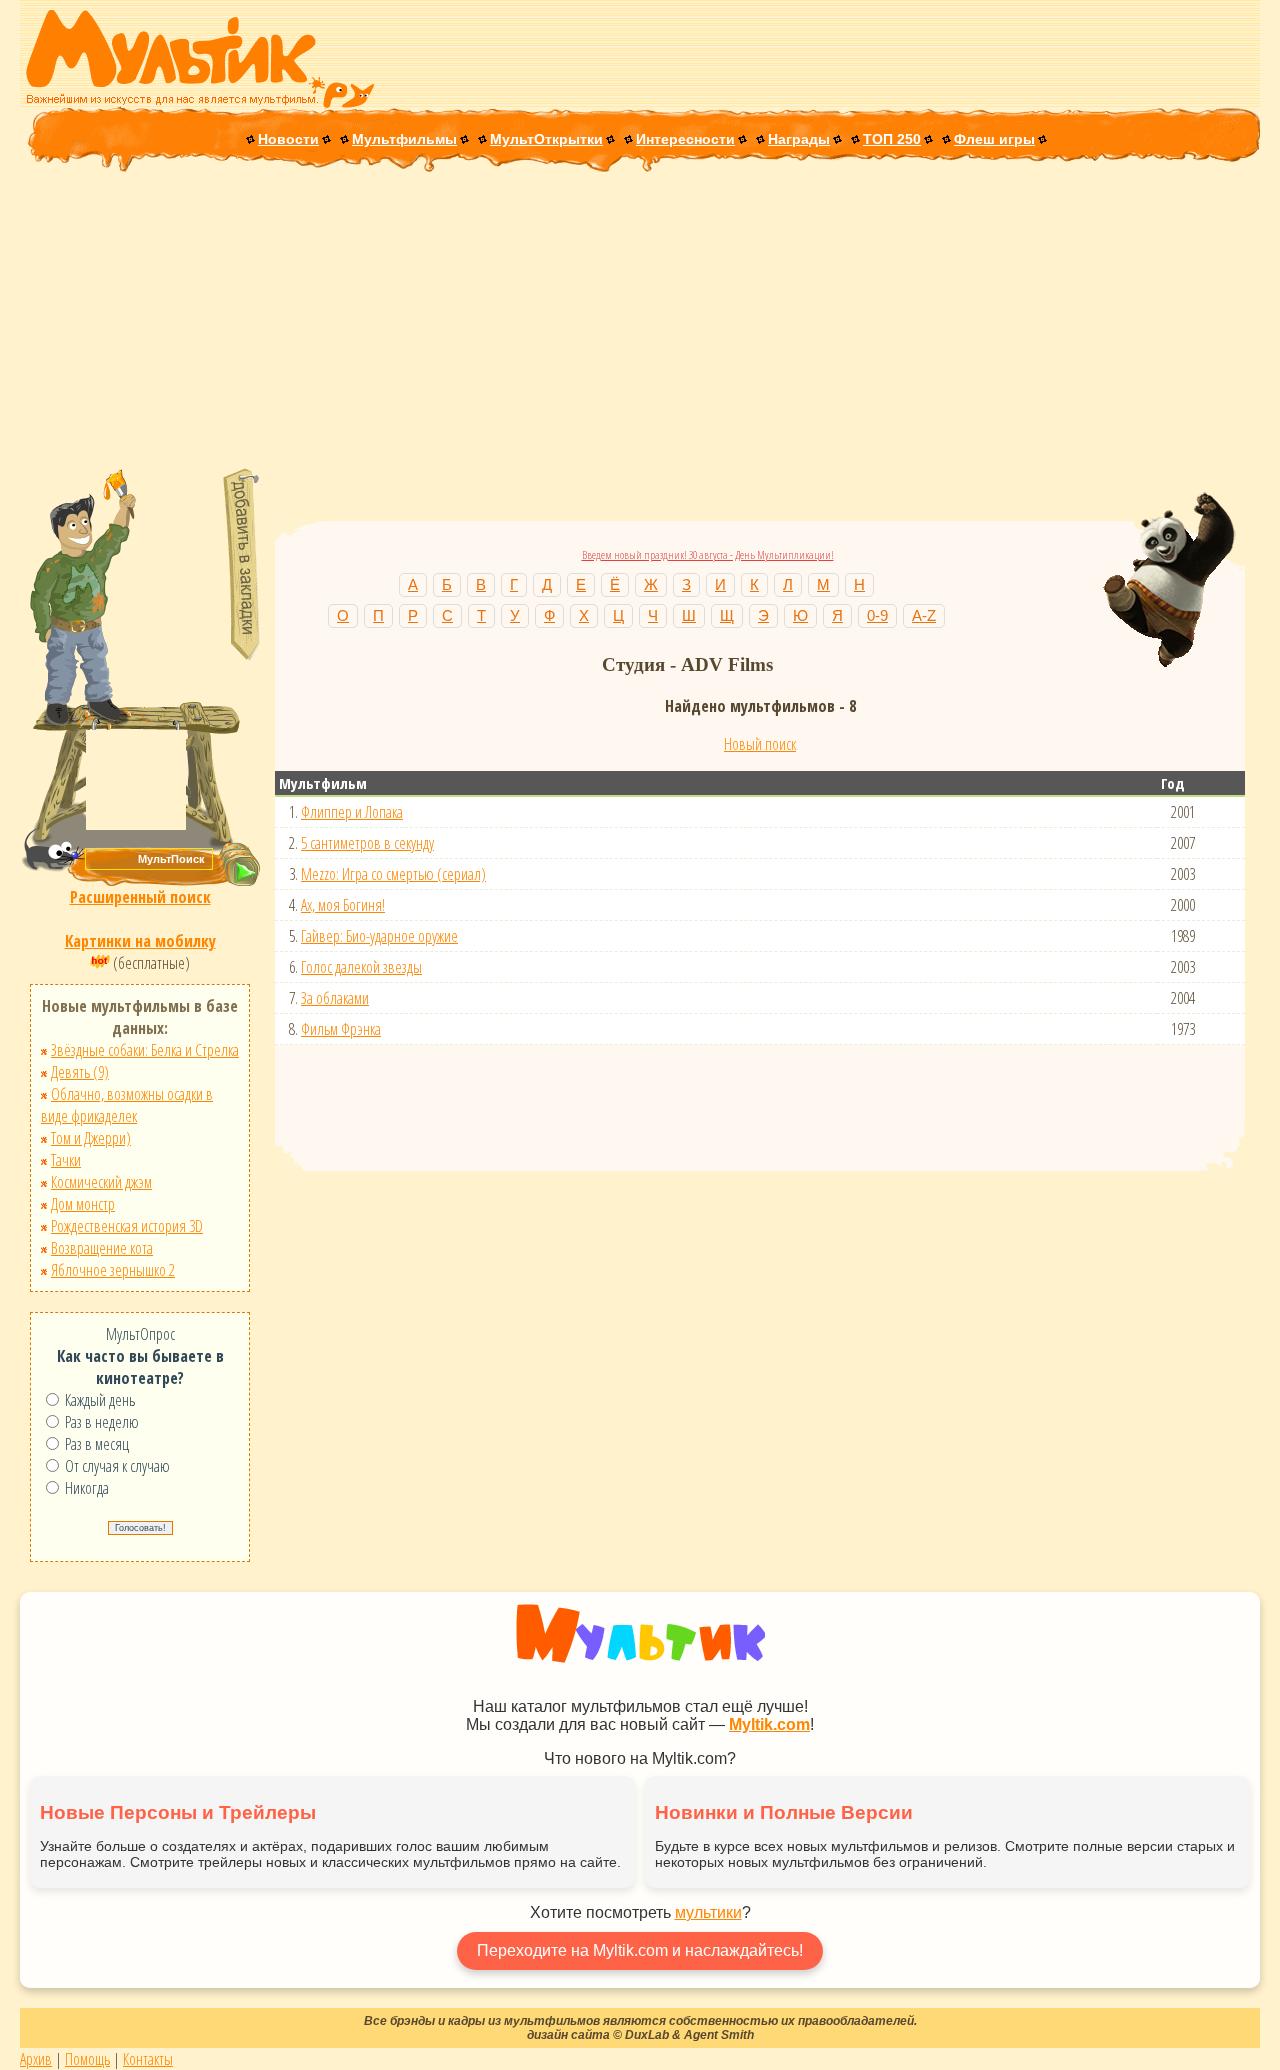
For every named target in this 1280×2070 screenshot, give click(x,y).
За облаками (335, 998)
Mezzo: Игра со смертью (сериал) (393, 874)
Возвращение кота (102, 1248)
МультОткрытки (546, 139)
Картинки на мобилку (140, 941)
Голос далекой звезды (361, 967)
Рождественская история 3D (127, 1226)
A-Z (924, 615)
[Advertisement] (640, 322)
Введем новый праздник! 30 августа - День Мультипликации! (708, 554)
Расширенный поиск (140, 897)
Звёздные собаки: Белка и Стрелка (145, 1050)
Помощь (87, 2059)
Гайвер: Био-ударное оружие (379, 936)
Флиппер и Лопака (352, 812)
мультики (708, 1912)
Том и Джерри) (91, 1138)
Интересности (685, 139)
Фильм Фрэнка (341, 1029)
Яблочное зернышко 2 (113, 1270)
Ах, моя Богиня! (343, 905)
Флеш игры (994, 139)
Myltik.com (769, 1724)
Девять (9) (80, 1072)
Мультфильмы (404, 139)
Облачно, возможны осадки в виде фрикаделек (127, 1105)
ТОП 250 (892, 139)
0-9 (877, 615)
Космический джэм (101, 1182)
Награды (799, 139)
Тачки (66, 1160)
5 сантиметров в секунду (367, 843)
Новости (288, 139)
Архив (36, 2059)
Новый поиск (760, 744)
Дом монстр (83, 1204)
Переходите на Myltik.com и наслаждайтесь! (640, 1950)
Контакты (148, 2059)
